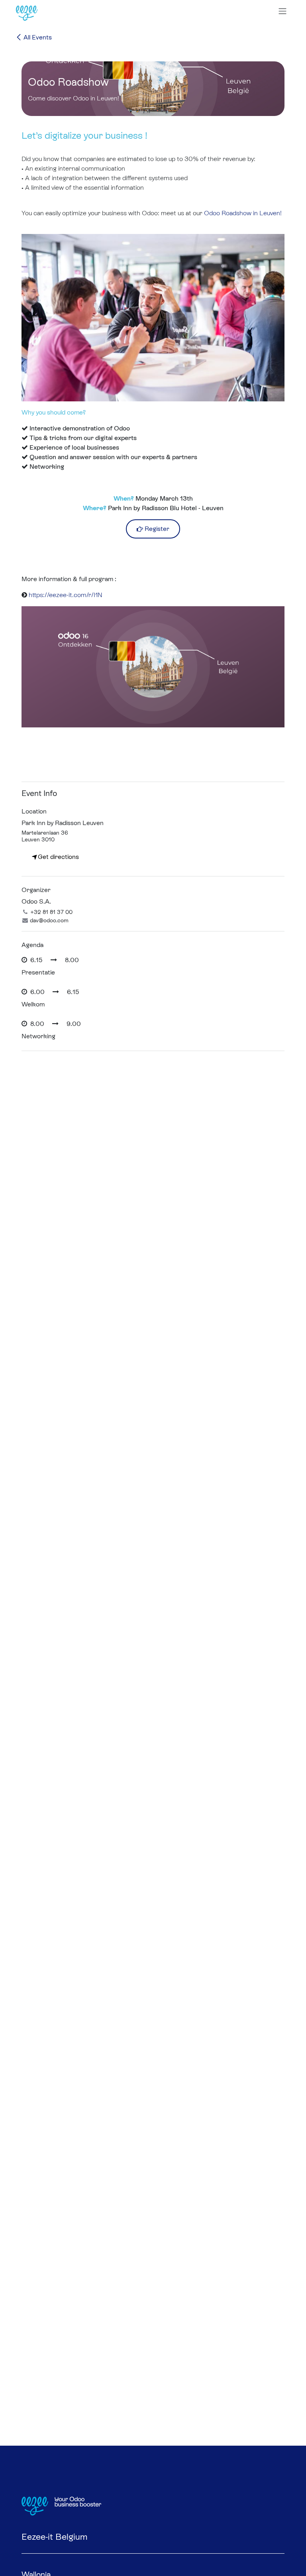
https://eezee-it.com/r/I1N (66, 595)
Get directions (58, 857)
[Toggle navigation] (282, 11)
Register (156, 529)
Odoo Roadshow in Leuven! (243, 213)
